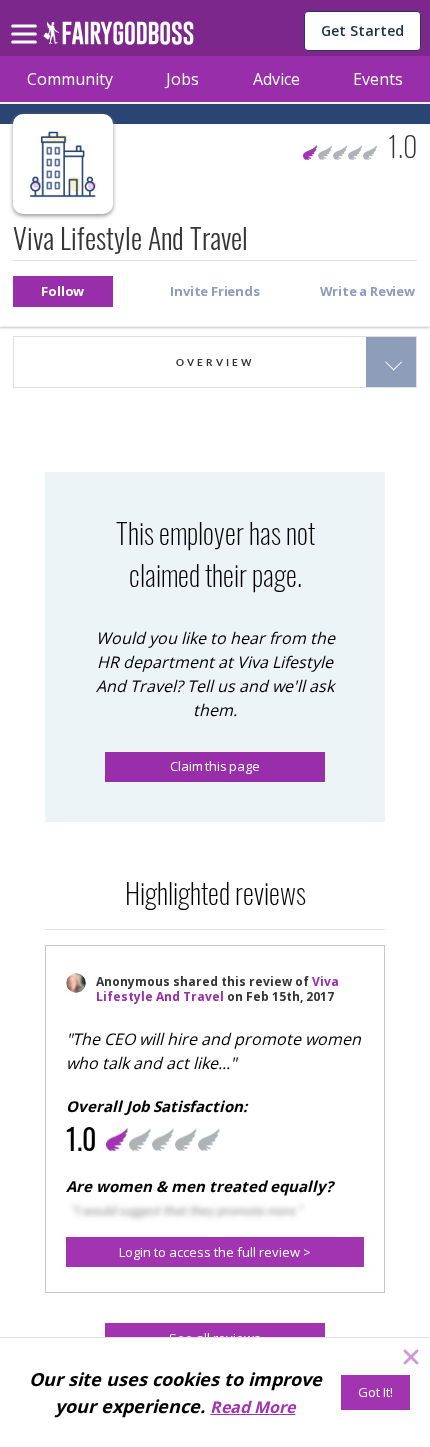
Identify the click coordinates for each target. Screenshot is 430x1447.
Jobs (182, 79)
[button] (63, 291)
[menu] (27, 18)
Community (70, 79)
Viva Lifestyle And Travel (217, 989)
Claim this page (214, 766)
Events (378, 79)
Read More (252, 1407)
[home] (118, 38)
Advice (276, 79)
